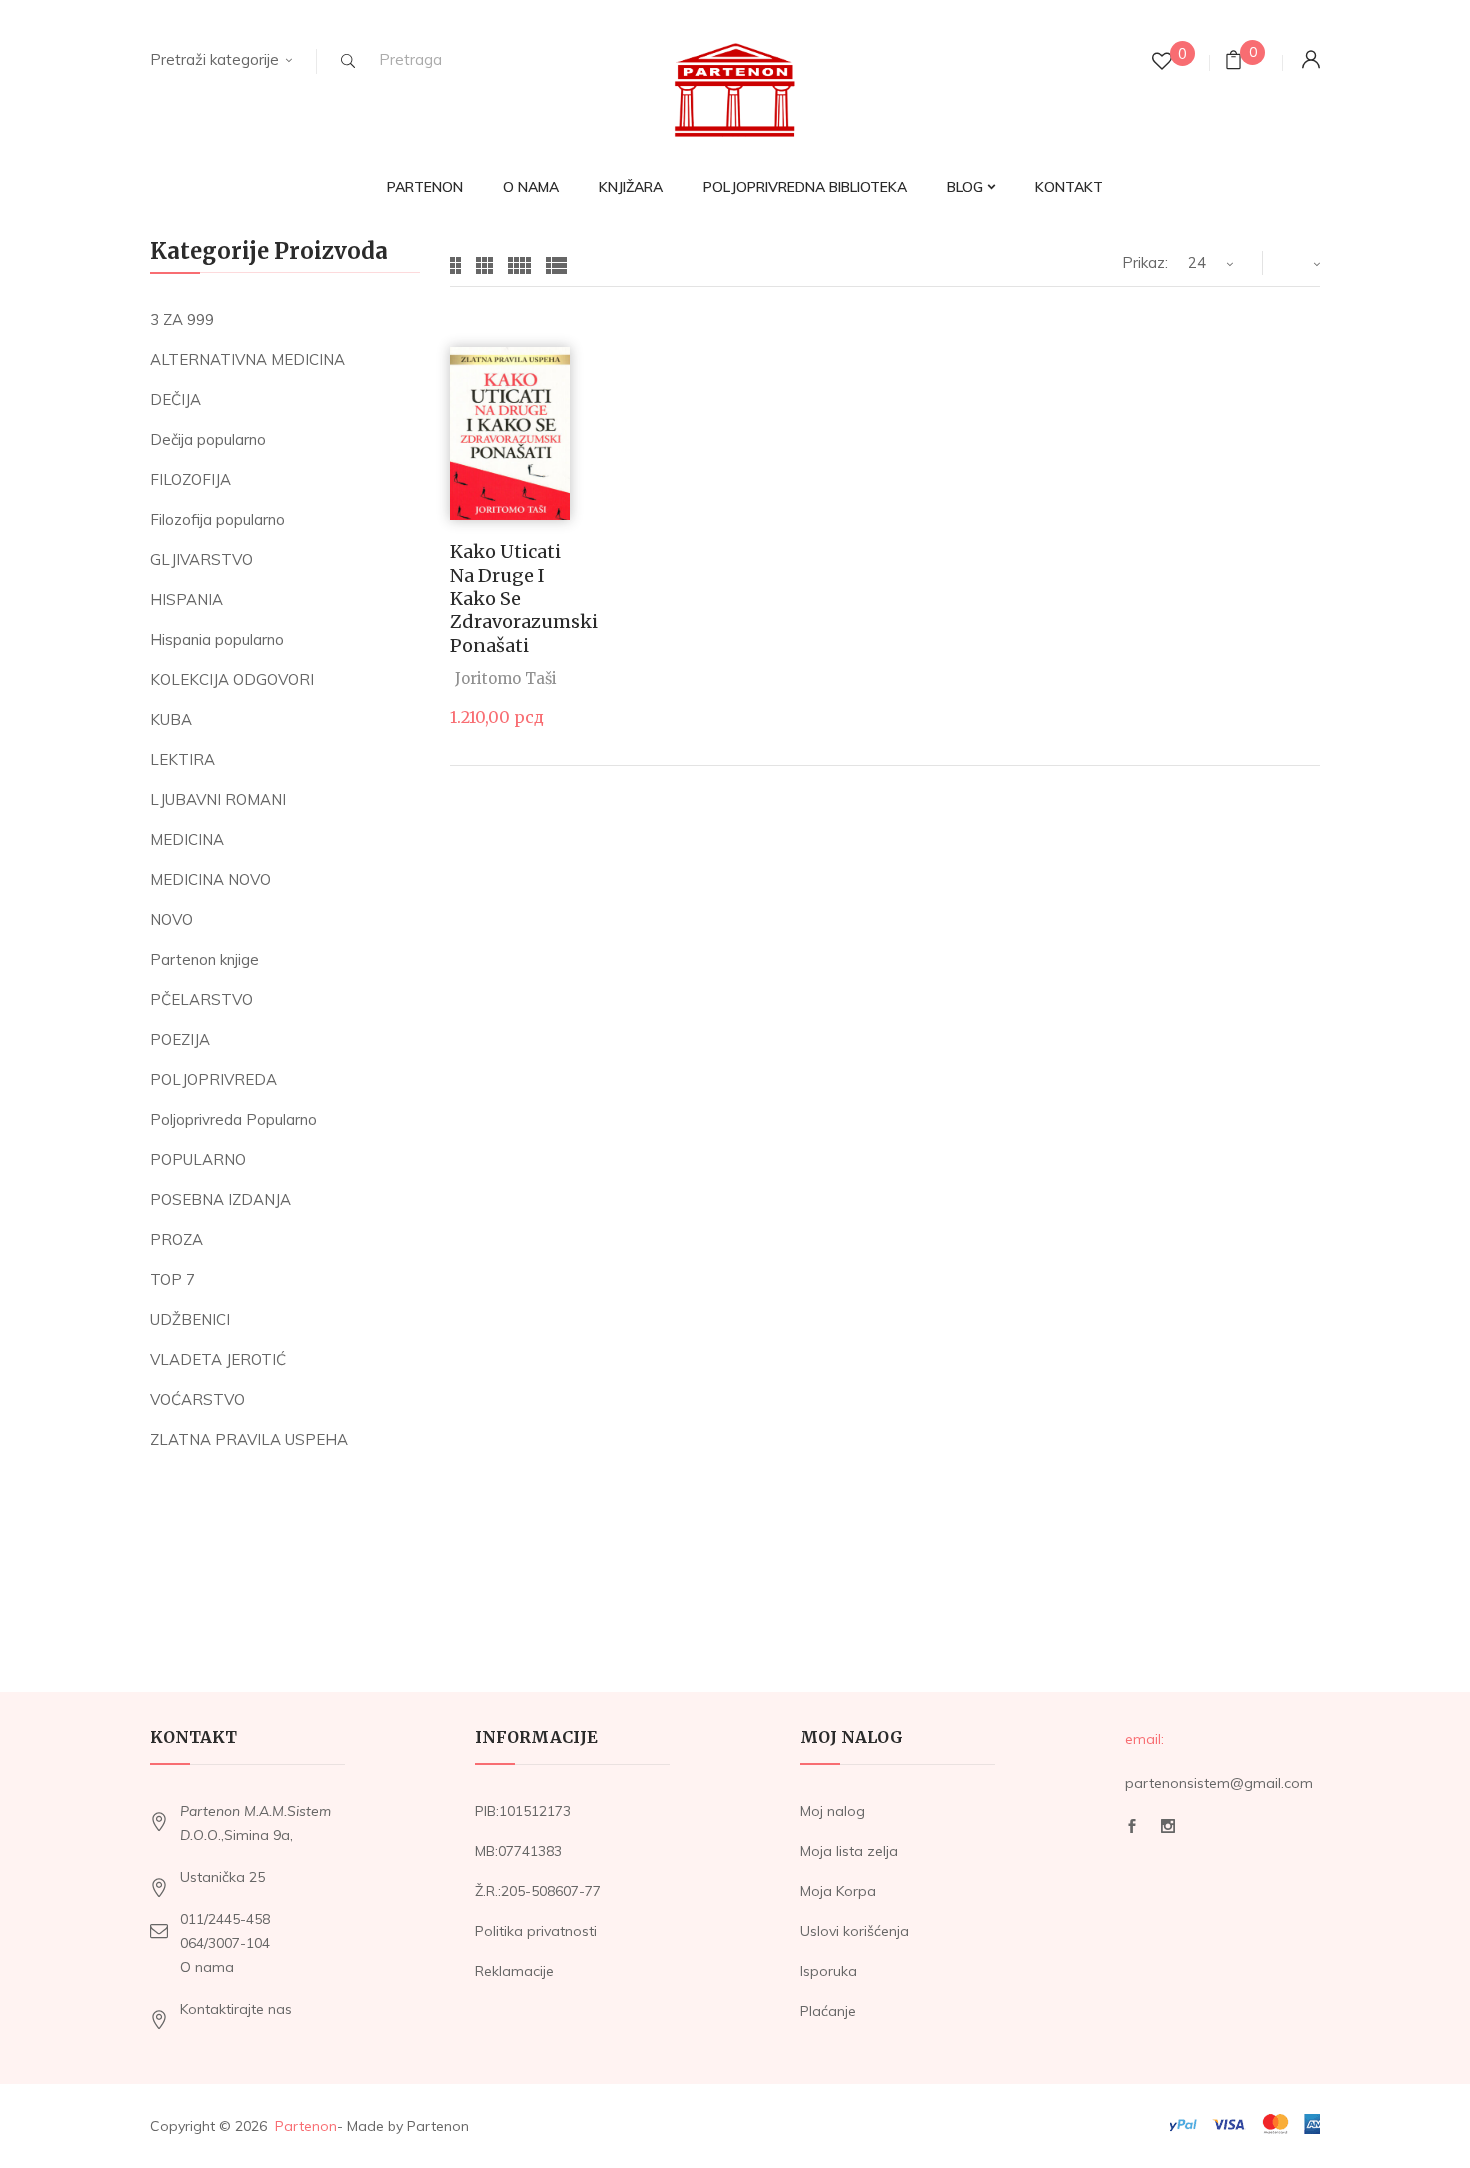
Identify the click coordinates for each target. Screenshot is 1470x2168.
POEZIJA (180, 1039)
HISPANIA (186, 599)
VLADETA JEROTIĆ (218, 1359)
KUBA (171, 719)
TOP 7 (172, 1279)
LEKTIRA (182, 759)
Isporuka (828, 1971)
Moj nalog (832, 1811)
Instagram (1168, 1831)
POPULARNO (198, 1159)
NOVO (171, 919)
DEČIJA (175, 399)
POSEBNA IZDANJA (220, 1199)
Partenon (306, 2126)
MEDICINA (187, 839)
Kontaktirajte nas (236, 2009)
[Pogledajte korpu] (1233, 62)
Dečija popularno (208, 439)
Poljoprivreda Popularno (233, 1119)
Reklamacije (514, 1971)
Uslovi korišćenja (854, 1931)
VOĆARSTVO (197, 1399)
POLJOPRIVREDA (213, 1079)
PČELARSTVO (201, 999)
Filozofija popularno (217, 519)
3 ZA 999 (182, 319)
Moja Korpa (838, 1891)
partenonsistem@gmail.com (1219, 1783)
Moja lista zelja (849, 1851)
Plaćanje (828, 2011)
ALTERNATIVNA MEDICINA (247, 359)
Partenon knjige (204, 959)
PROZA (176, 1239)
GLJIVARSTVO (201, 559)
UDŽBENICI (190, 1319)
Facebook (1132, 1831)
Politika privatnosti (536, 1931)
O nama (207, 1967)
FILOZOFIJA (190, 479)
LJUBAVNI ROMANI (218, 799)
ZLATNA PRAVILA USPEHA (249, 1439)
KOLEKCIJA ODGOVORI (232, 679)
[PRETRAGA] (348, 61)
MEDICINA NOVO (210, 879)
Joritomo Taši (506, 678)
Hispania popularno (217, 639)
